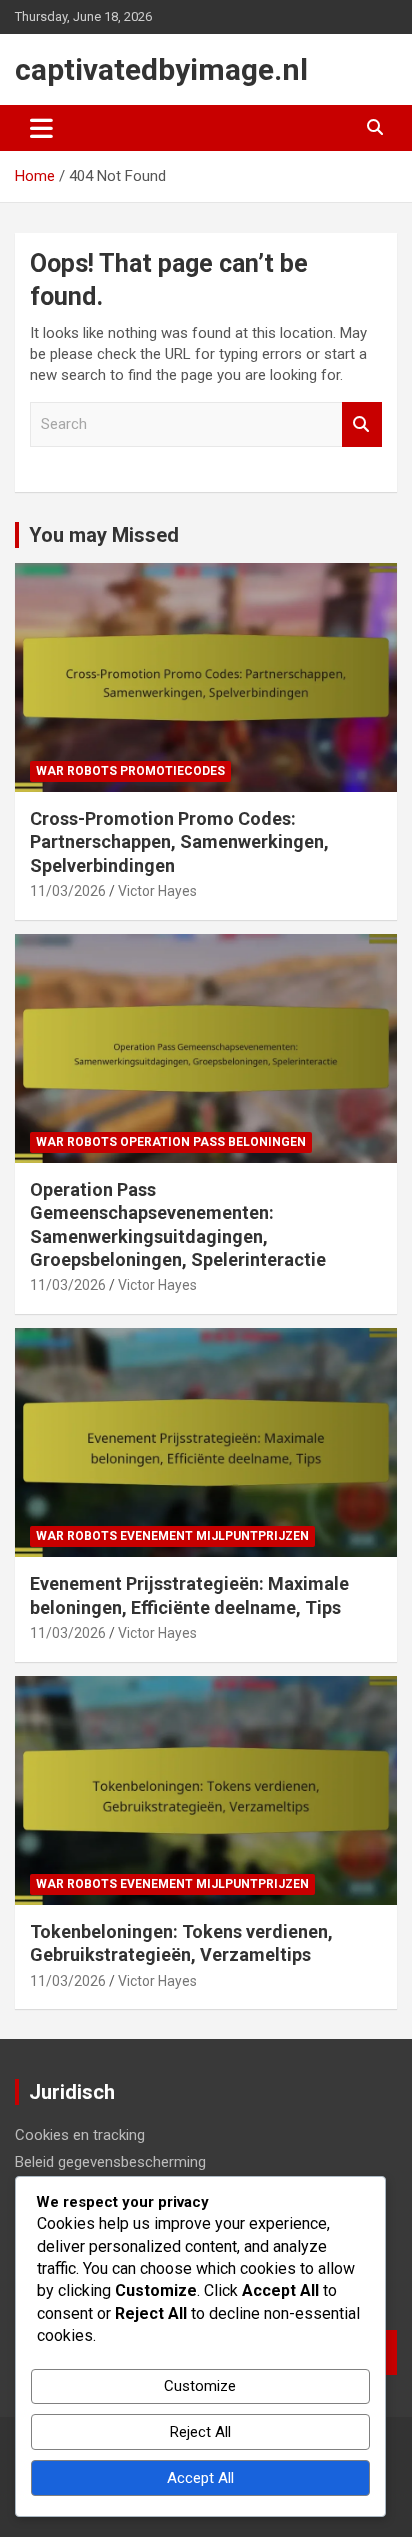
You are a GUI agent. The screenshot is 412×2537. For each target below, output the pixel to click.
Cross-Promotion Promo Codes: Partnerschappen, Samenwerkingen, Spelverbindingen (179, 842)
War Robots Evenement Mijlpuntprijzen (172, 1536)
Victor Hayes (157, 891)
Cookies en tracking (80, 2135)
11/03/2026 (68, 891)
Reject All (200, 2432)
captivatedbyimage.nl (161, 69)
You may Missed (104, 535)
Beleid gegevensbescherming (110, 2162)
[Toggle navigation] (41, 128)
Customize (200, 2386)
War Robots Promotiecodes (130, 771)
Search (362, 424)
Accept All (200, 2478)
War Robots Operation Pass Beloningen (171, 1142)
